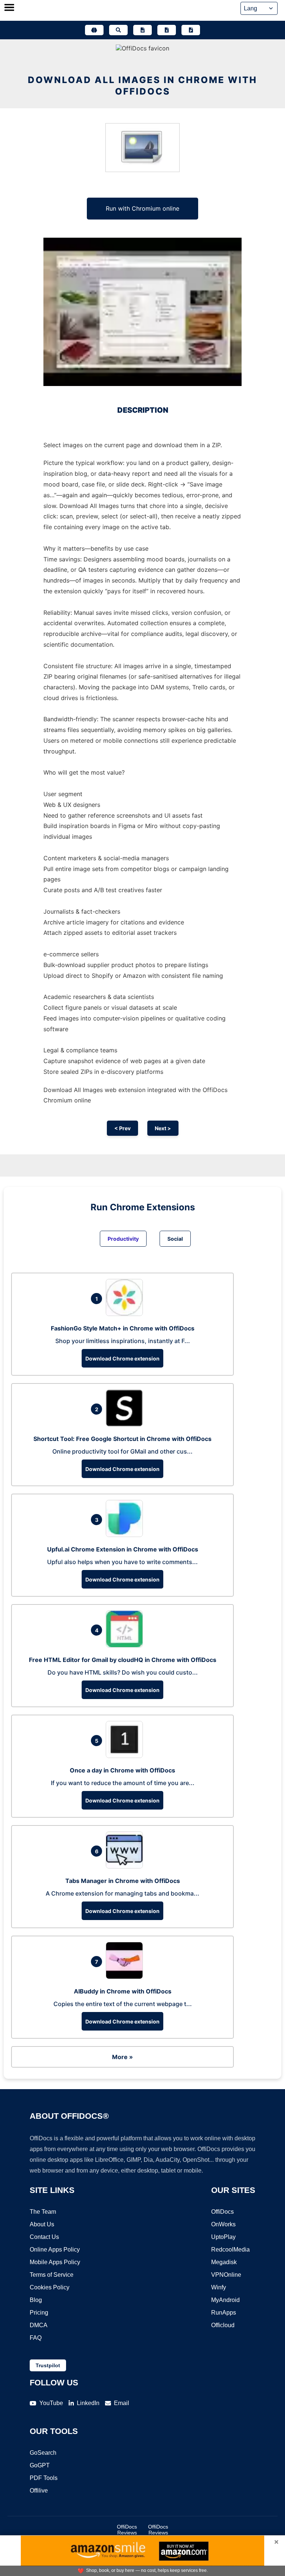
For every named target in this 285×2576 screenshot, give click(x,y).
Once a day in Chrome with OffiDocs (122, 1770)
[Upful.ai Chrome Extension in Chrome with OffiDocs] (126, 1535)
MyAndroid (225, 2300)
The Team (43, 2212)
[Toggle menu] (9, 8)
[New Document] (142, 30)
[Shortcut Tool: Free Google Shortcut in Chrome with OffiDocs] (126, 1424)
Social (175, 1239)
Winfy (219, 2287)
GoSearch (43, 2453)
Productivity (123, 1239)
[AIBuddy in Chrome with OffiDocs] (126, 1977)
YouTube (51, 2403)
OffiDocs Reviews (127, 2530)
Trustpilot (48, 2365)
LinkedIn (88, 2403)
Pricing (39, 2313)
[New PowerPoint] (191, 30)
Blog (36, 2300)
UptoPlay (223, 2237)
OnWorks (223, 2224)
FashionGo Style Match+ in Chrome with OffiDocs (123, 1328)
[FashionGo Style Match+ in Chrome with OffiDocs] (126, 1314)
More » (122, 2057)
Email (122, 2403)
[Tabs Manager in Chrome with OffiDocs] (126, 1866)
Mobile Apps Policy (55, 2262)
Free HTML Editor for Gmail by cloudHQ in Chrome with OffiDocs (123, 1660)
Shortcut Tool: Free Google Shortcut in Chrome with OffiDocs (122, 1439)
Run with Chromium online (142, 208)
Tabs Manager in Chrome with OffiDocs (123, 1881)
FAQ (36, 2338)
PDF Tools (44, 2478)
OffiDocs (222, 2212)
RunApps (224, 2313)
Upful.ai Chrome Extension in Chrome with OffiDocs (123, 1549)
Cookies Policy (50, 2287)
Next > (163, 1128)
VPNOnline (226, 2275)
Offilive (39, 2491)
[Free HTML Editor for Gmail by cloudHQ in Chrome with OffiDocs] (126, 1645)
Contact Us (44, 2237)
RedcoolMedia (230, 2250)
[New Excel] (167, 30)
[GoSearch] (118, 30)
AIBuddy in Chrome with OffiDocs (123, 1991)
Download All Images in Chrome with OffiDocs (142, 86)
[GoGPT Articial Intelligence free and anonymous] (94, 30)
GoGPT (40, 2465)
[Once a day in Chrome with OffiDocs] (126, 1756)
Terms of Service (52, 2275)
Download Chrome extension (122, 1358)
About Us (42, 2224)
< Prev (122, 1128)
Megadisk (224, 2262)
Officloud (223, 2325)
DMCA (39, 2325)
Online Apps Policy (55, 2250)
